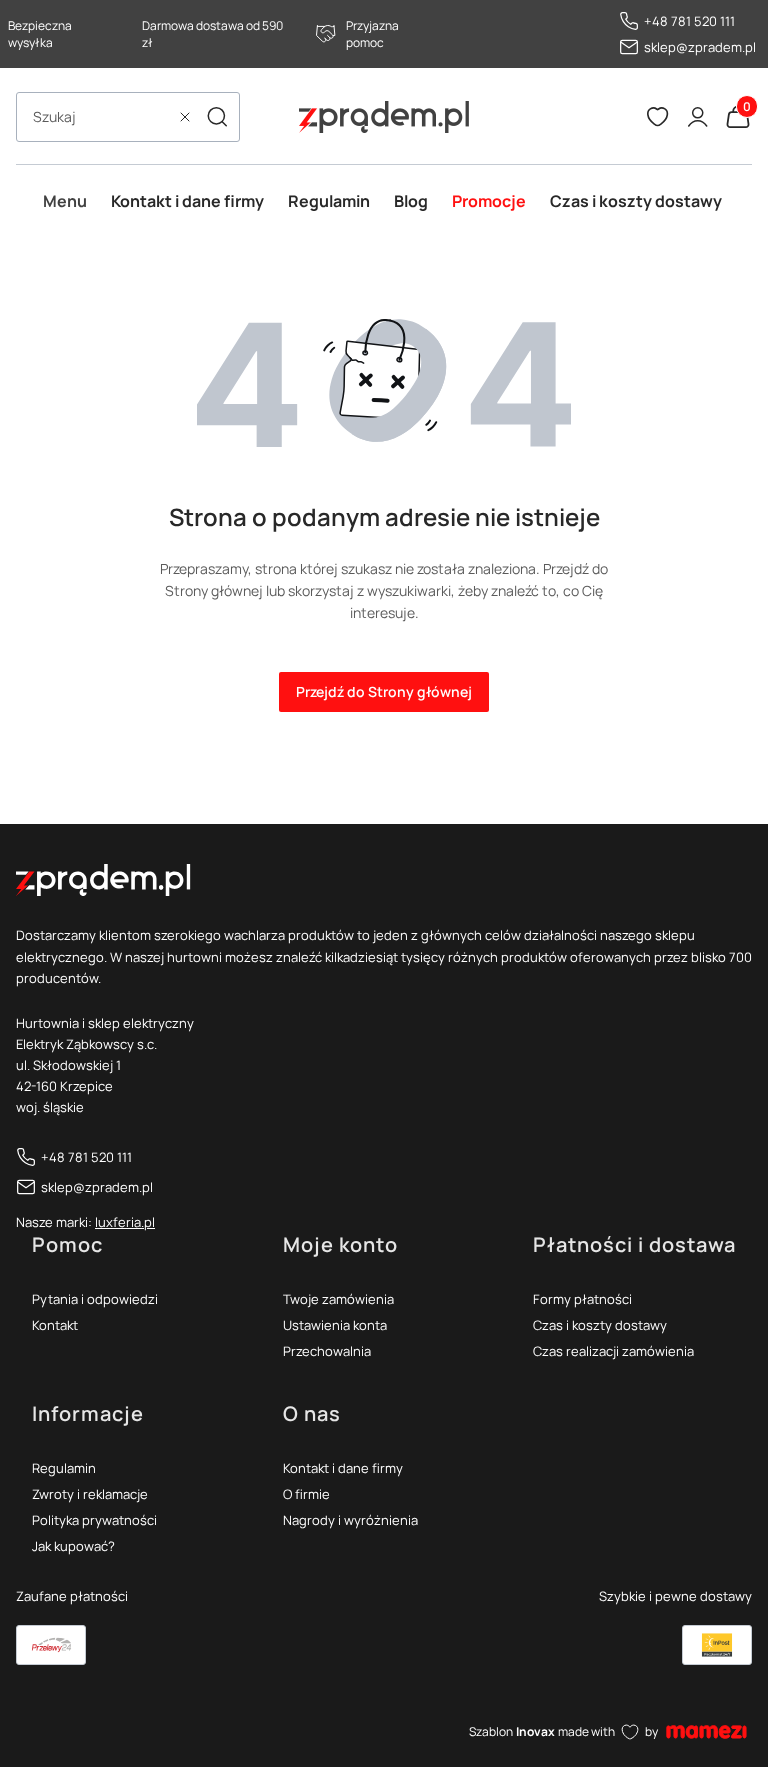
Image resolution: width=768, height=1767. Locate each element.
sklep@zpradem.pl (700, 47)
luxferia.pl (125, 1222)
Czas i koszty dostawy (600, 1325)
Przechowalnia (327, 1351)
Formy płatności (582, 1299)
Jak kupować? (73, 1546)
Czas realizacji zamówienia (613, 1351)
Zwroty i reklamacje (90, 1494)
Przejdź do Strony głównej (384, 691)
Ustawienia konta (335, 1325)
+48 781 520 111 (689, 21)
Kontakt (55, 1325)
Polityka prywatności (94, 1520)
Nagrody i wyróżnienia (350, 1520)
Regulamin (64, 1468)
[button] (217, 117)
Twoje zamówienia (338, 1299)
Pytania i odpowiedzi (95, 1299)
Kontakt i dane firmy (343, 1468)
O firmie (306, 1494)
